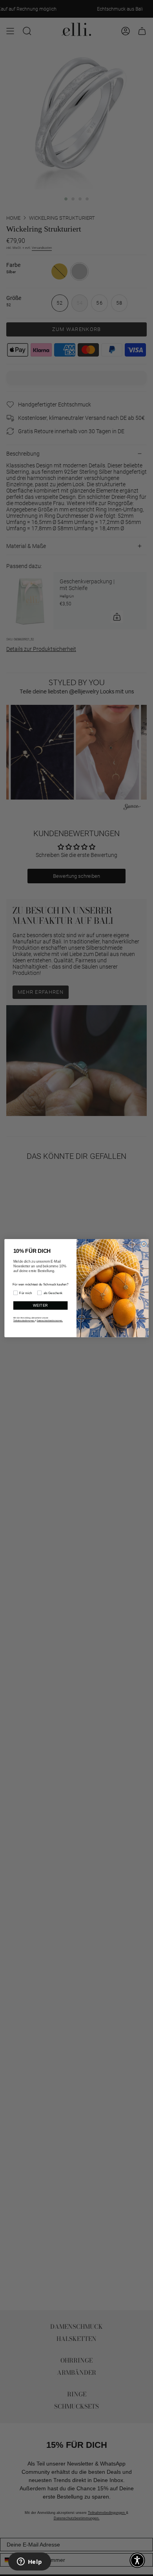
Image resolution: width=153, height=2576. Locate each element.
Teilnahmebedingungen (24, 1320)
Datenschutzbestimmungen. (50, 1320)
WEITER (41, 1305)
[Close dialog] (144, 1244)
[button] (137, 2560)
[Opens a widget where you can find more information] (29, 2562)
